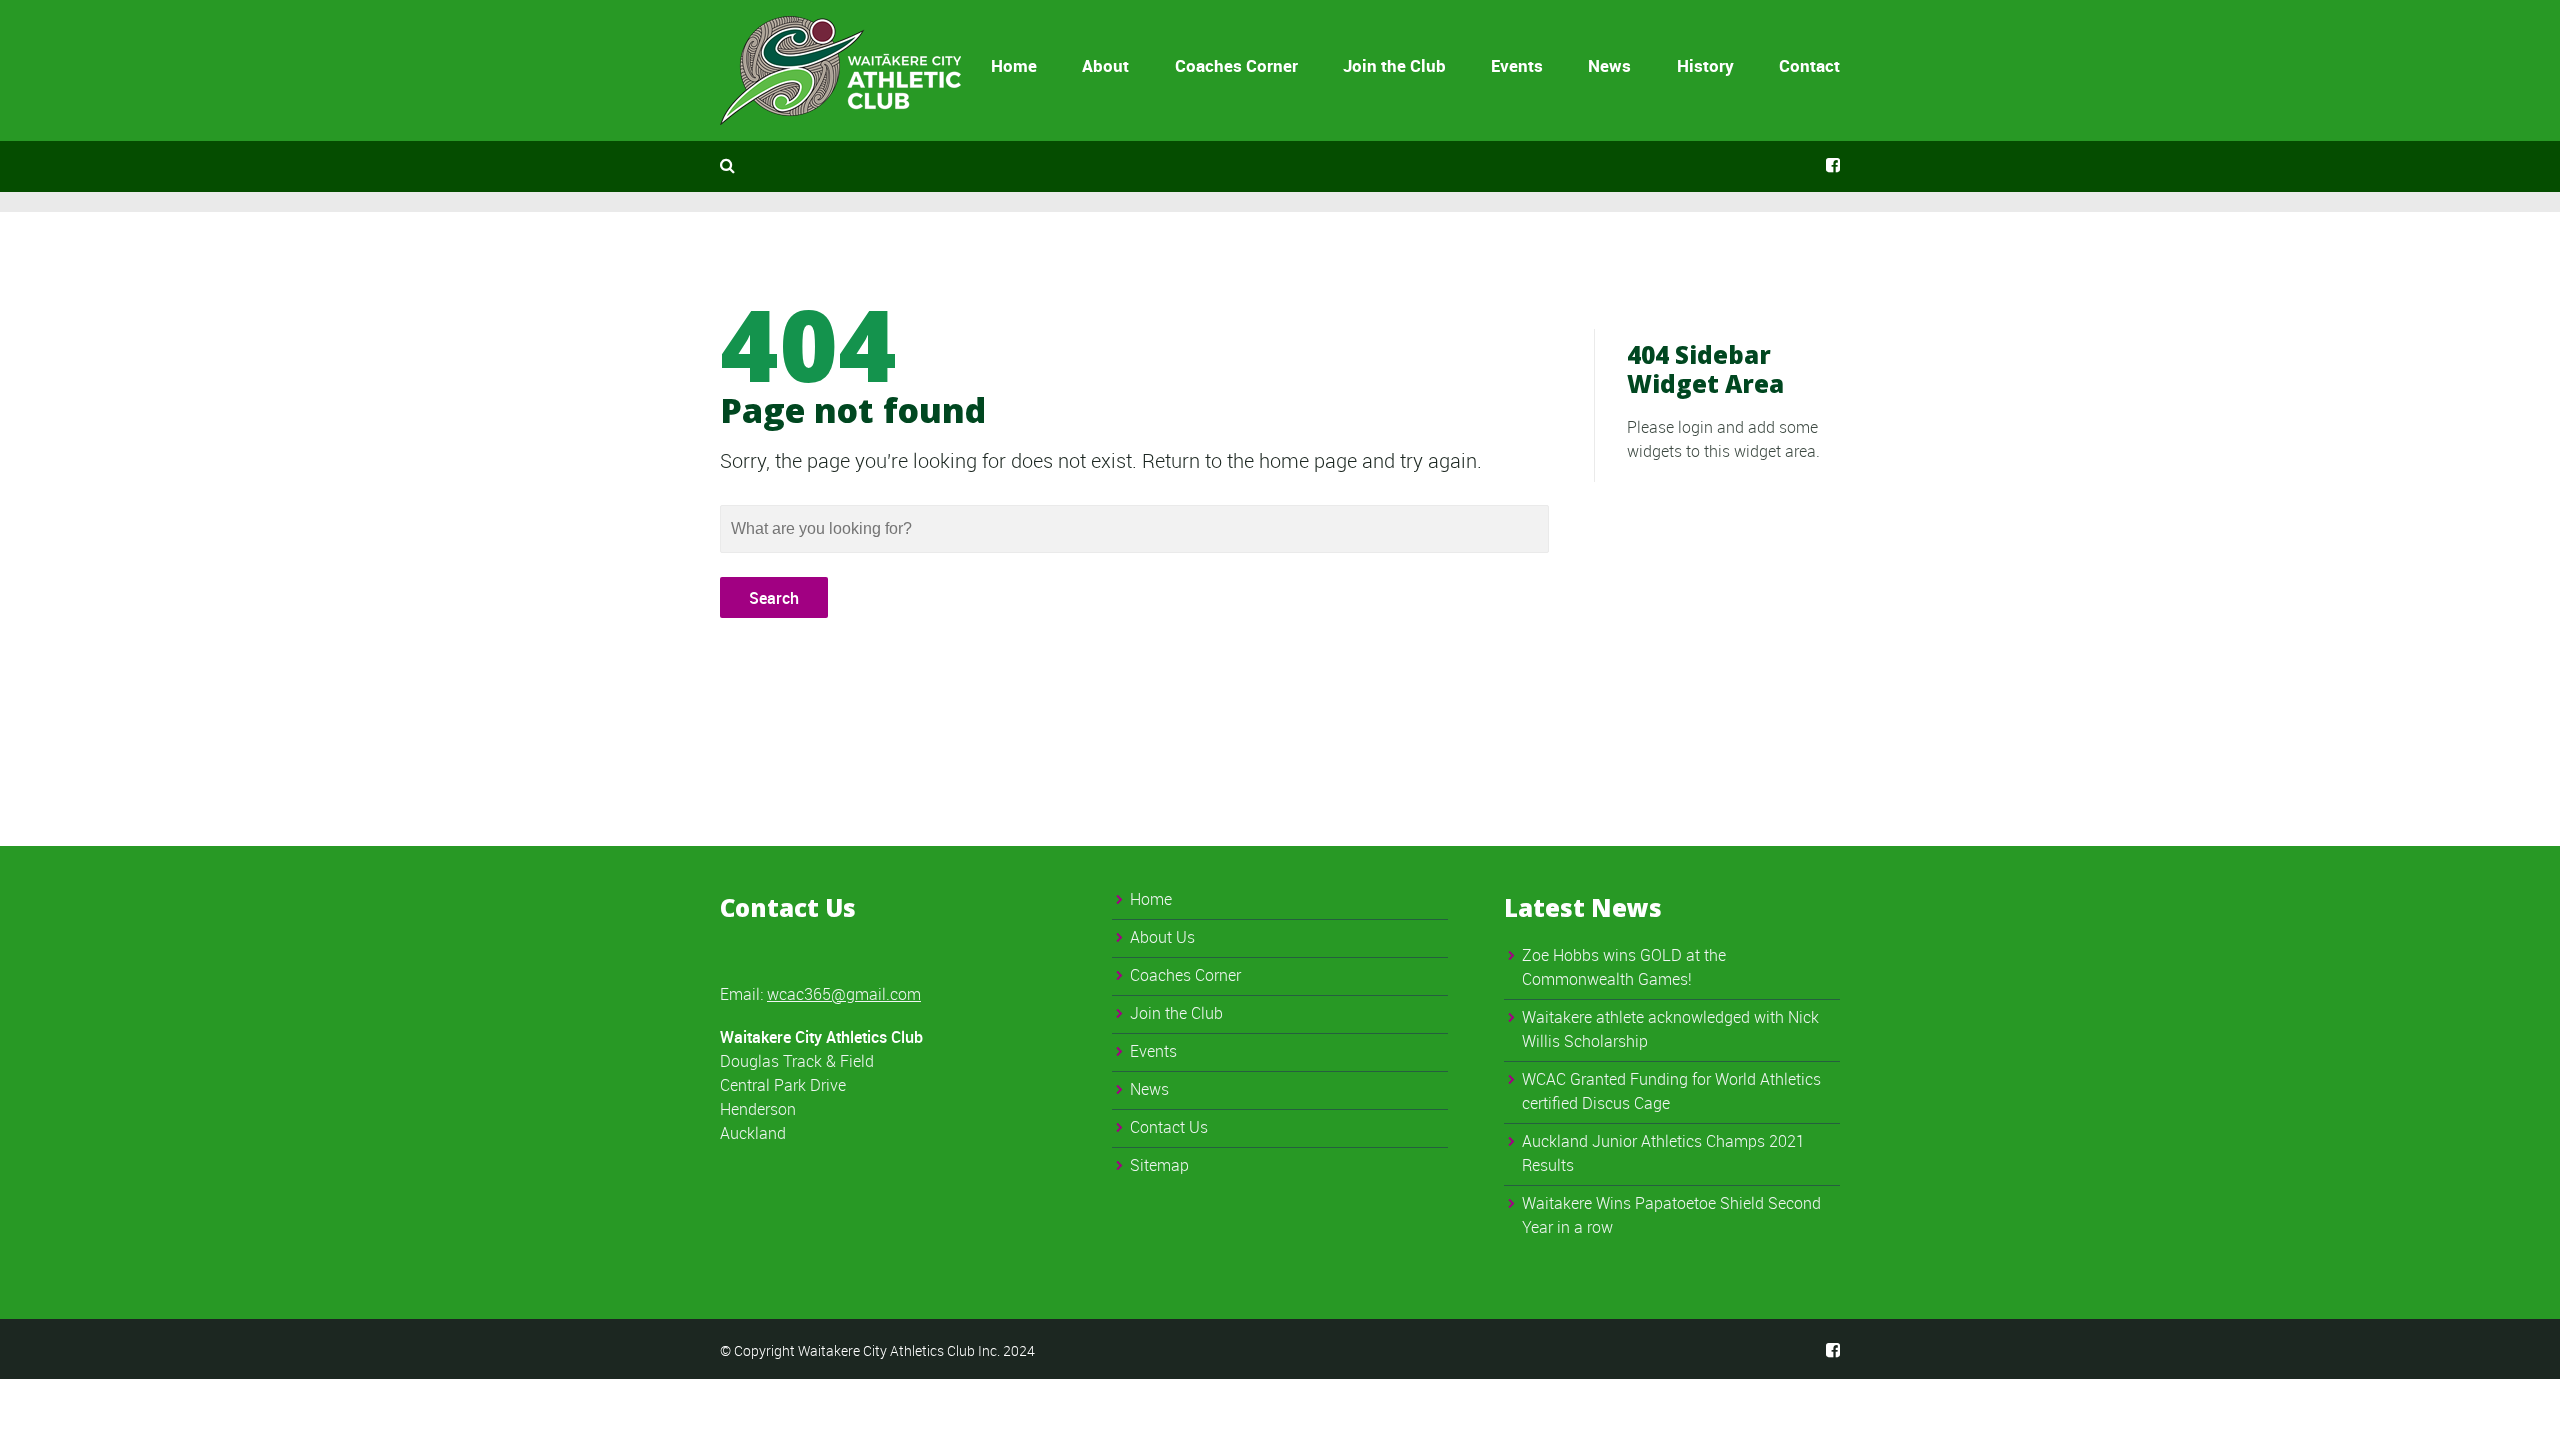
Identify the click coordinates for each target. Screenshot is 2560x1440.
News (1609, 65)
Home (1014, 65)
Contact (1809, 65)
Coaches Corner (1236, 65)
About (1105, 65)
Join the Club (1394, 65)
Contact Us (1169, 1127)
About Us (1162, 937)
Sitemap (1159, 1165)
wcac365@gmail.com (844, 994)
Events (1517, 65)
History (1705, 65)
